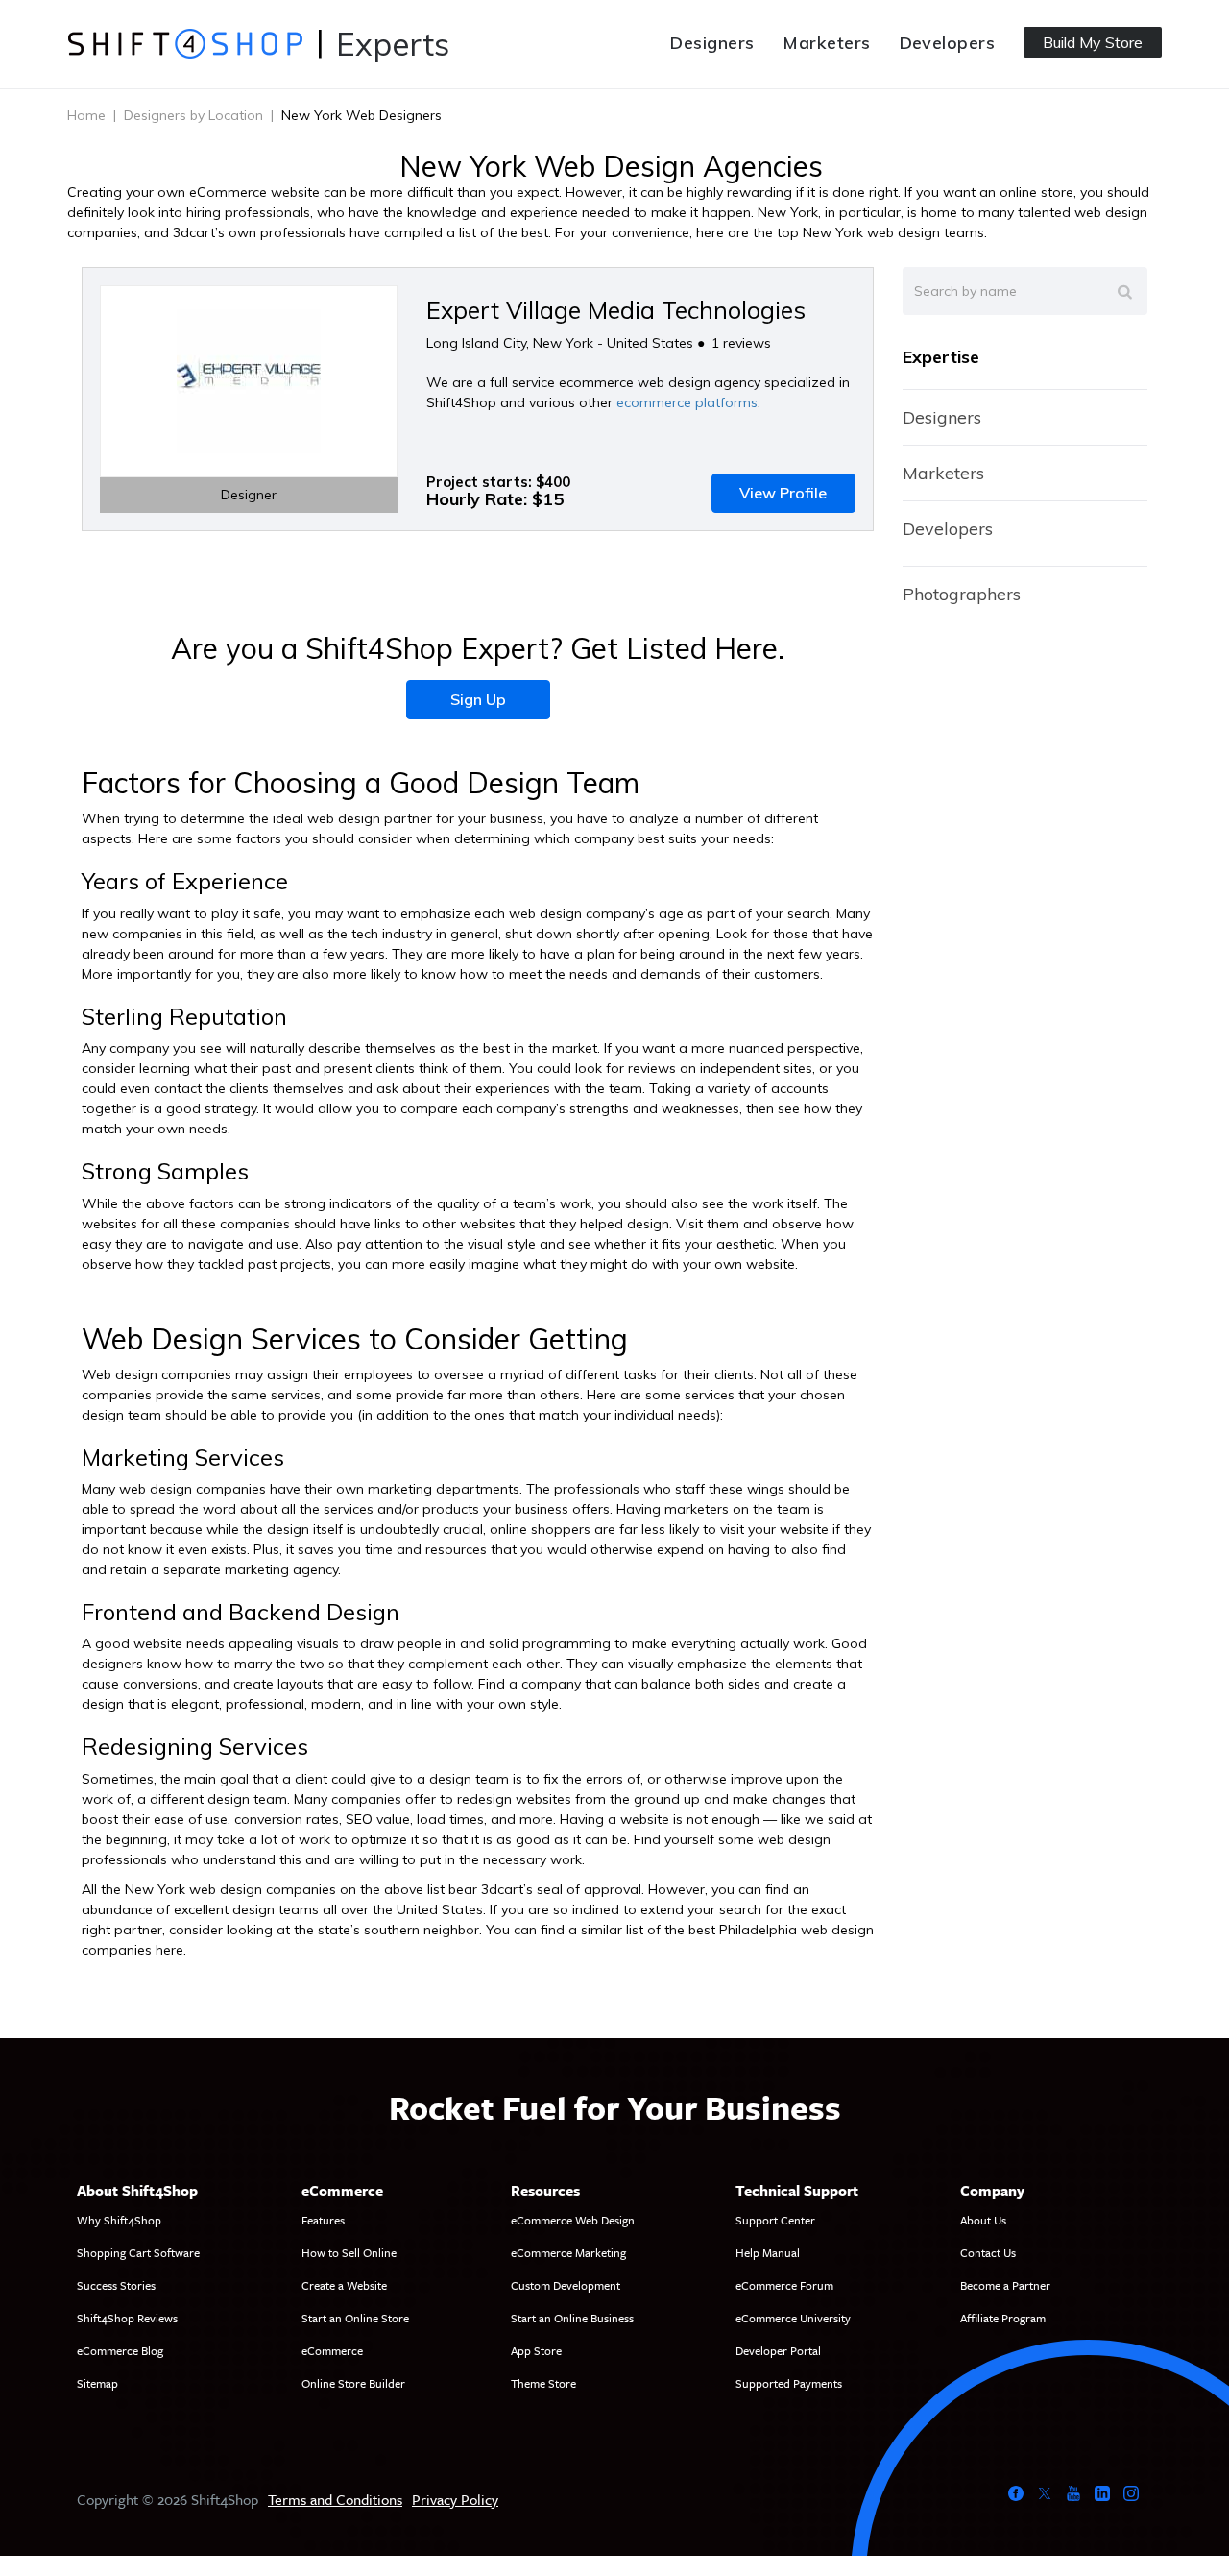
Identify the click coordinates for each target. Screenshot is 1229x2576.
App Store (536, 2350)
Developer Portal (778, 2350)
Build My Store (1093, 42)
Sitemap (97, 2383)
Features (323, 2220)
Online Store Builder (353, 2383)
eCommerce (332, 2350)
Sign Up (478, 699)
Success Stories (116, 2285)
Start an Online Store (355, 2318)
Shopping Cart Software (138, 2252)
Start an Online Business (572, 2318)
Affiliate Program (1003, 2318)
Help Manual (768, 2252)
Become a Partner (1005, 2285)
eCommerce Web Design (573, 2220)
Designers (712, 43)
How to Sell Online (349, 2252)
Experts (393, 44)
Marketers (826, 43)
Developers (948, 43)
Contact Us (988, 2252)
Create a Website (344, 2285)
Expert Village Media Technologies (616, 310)
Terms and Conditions (335, 2499)
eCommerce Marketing (568, 2252)
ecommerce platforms (687, 402)
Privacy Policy (455, 2499)
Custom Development (566, 2285)
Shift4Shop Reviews (127, 2318)
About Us (983, 2220)
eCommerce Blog (120, 2350)
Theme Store (543, 2383)
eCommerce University (793, 2318)
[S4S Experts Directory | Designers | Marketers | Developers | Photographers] (185, 43)
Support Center (775, 2220)
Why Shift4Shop (119, 2220)
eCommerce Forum (784, 2285)
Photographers (962, 594)
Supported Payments (789, 2383)
